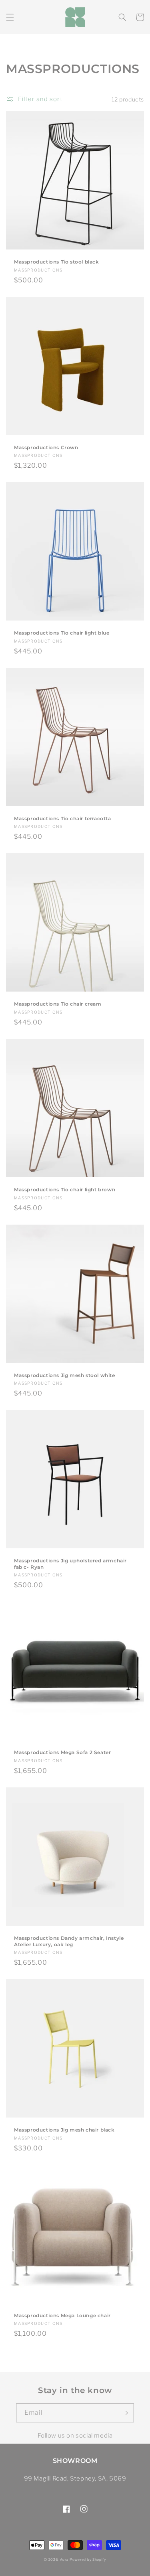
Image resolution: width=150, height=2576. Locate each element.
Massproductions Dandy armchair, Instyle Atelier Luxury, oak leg (69, 1941)
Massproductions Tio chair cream (58, 1004)
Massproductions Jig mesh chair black (64, 2130)
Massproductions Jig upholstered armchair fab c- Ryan (70, 1564)
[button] (10, 17)
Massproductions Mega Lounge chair (62, 2315)
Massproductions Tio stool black (57, 262)
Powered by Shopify (88, 2560)
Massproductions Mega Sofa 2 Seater (62, 1752)
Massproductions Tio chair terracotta (63, 818)
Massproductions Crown (46, 447)
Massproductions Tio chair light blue (62, 633)
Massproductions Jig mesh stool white (65, 1375)
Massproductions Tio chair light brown (65, 1190)
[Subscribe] (125, 2413)
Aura (64, 2560)
